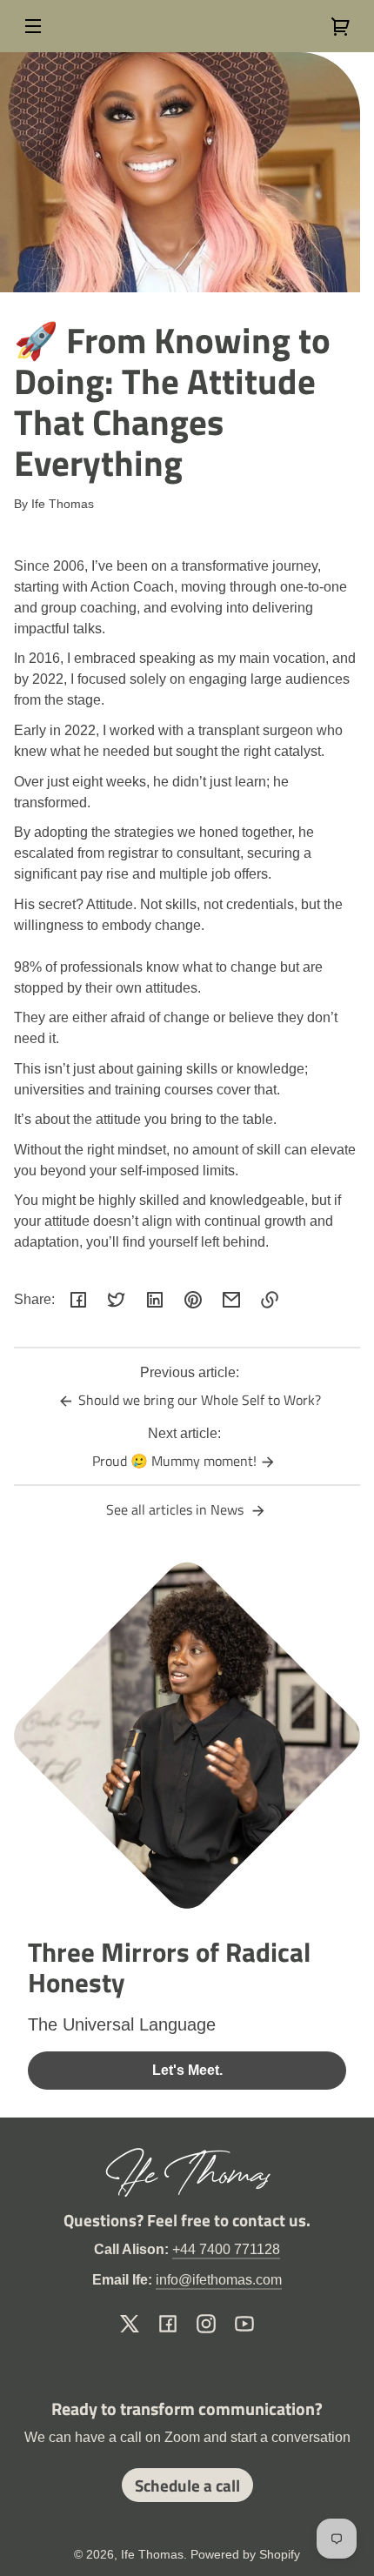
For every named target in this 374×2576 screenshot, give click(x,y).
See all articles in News (177, 1509)
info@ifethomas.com (219, 2280)
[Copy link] (270, 1300)
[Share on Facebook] (78, 1300)
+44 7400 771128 (226, 2249)
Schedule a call (187, 2485)
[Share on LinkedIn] (155, 1300)
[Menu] (33, 26)
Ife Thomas (152, 2554)
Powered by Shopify (245, 2554)
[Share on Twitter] (117, 1300)
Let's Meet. (187, 2070)
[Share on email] (231, 1300)
